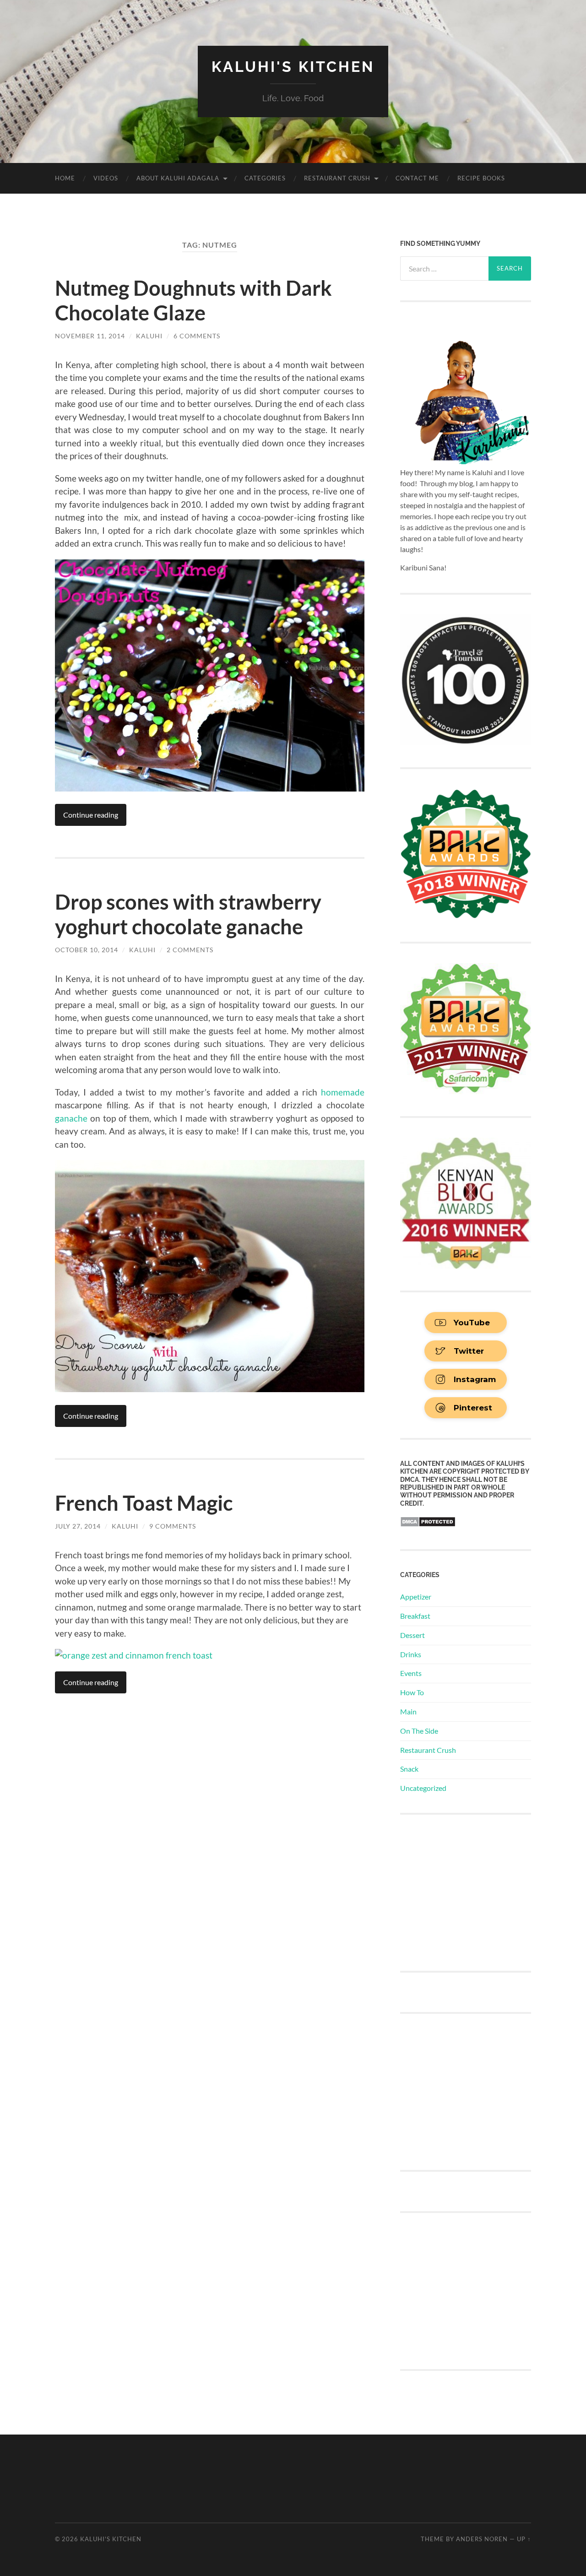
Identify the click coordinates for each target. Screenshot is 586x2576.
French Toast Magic (144, 1503)
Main (408, 1711)
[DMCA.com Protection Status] (428, 1524)
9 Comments (173, 1526)
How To (412, 1692)
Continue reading (91, 815)
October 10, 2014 (87, 950)
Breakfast (415, 1616)
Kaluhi (149, 336)
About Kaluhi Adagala (178, 178)
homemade (341, 1092)
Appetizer (416, 1597)
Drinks (411, 1654)
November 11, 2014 (90, 336)
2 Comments (190, 950)
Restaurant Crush (337, 178)
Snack (409, 1769)
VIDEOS (106, 178)
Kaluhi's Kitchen (293, 67)
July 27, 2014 (78, 1526)
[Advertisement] (469, 1892)
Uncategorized (423, 1788)
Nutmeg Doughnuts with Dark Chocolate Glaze (193, 300)
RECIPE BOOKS (481, 178)
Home (65, 178)
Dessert (412, 1635)
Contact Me (417, 178)
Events (411, 1673)
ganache (71, 1118)
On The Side (419, 1731)
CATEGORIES (265, 178)
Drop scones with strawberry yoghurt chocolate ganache (188, 914)
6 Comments (197, 336)
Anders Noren (482, 2539)
